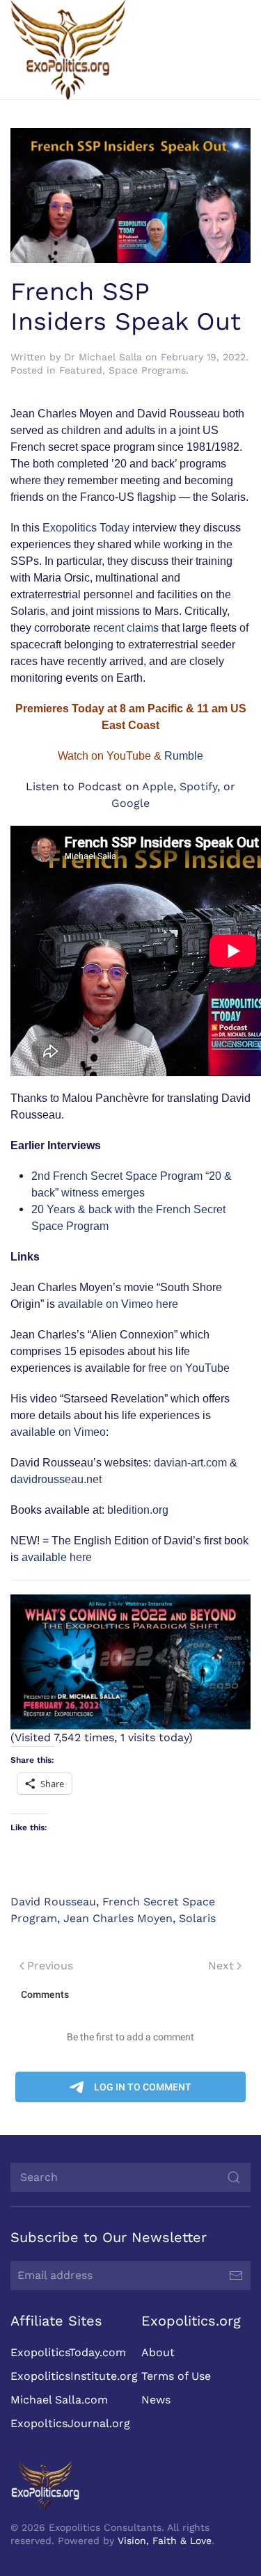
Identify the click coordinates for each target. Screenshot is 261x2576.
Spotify (198, 786)
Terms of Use (176, 2376)
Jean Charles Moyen (118, 1918)
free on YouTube (189, 1368)
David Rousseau (53, 1902)
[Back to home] (68, 50)
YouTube (129, 756)
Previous (50, 1966)
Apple (158, 786)
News (156, 2400)
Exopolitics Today (86, 528)
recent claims (126, 628)
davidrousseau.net (56, 1479)
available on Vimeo (58, 1432)
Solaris (197, 1918)
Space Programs (147, 370)
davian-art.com (190, 1463)
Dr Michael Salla (103, 357)
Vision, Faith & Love (165, 2541)
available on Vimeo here (118, 1304)
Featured (81, 370)
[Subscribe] (236, 2275)
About (158, 2352)
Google (130, 803)
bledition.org (138, 1510)
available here (57, 1557)
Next (221, 1966)
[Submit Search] (234, 2177)
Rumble (184, 756)
